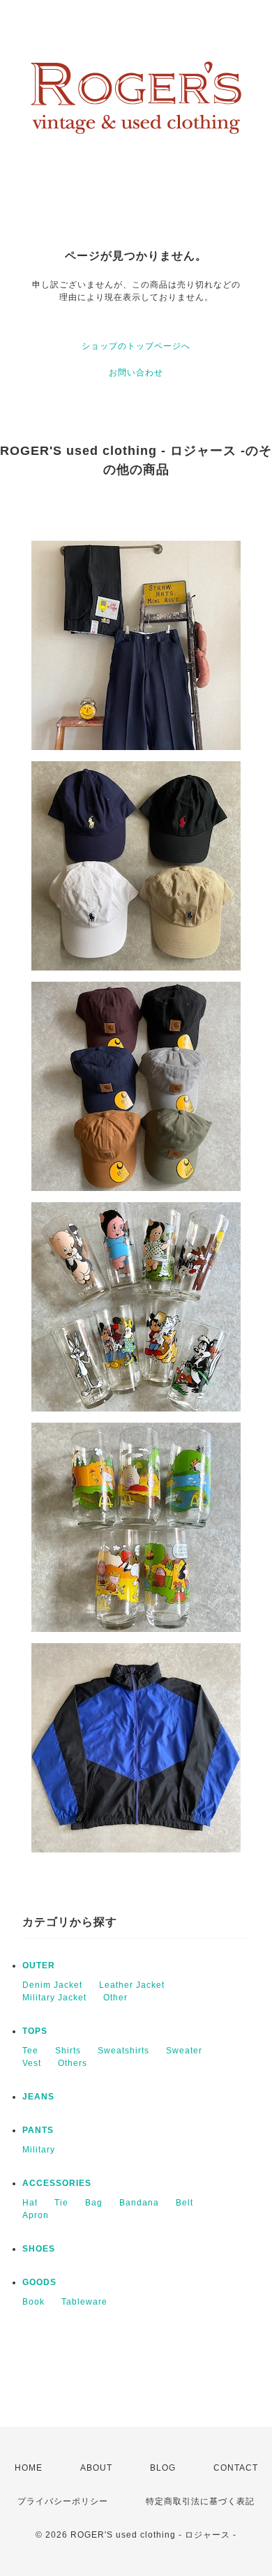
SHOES (39, 2249)
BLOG (163, 2468)
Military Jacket (54, 1998)
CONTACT (236, 2468)
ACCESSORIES (57, 2183)
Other (115, 1998)
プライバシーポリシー (63, 2501)
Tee (30, 2051)
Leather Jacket (132, 1985)
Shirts (68, 2051)
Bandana (139, 2203)
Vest (32, 2063)
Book (33, 2302)
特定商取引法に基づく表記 (200, 2501)
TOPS (35, 2031)
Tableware (84, 2302)
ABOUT (96, 2468)
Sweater (184, 2051)
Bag (94, 2203)
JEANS (38, 2097)
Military (39, 2150)
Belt (184, 2203)
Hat (30, 2203)
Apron (36, 2215)
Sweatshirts (123, 2051)
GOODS (39, 2282)
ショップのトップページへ (136, 346)
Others (73, 2063)
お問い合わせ (136, 373)
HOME (29, 2468)
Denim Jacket (52, 1985)
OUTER (39, 1965)
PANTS (38, 2130)
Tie (61, 2203)
